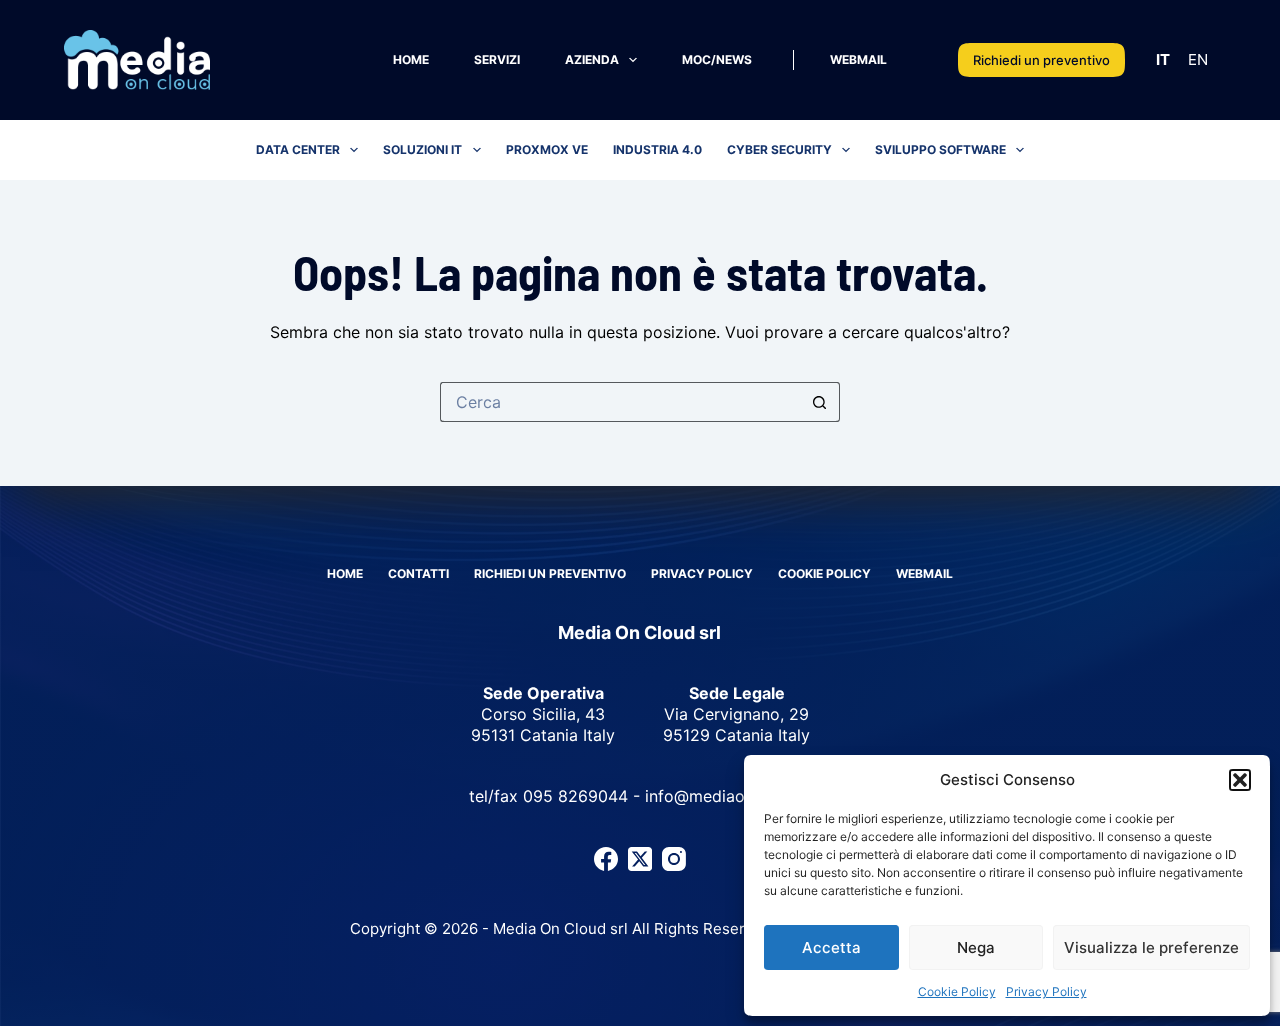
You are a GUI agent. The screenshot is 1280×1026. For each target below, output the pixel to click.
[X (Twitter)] (640, 859)
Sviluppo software (940, 149)
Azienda (592, 59)
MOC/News (717, 59)
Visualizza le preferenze (1151, 947)
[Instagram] (674, 859)
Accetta (831, 947)
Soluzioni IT (422, 149)
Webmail (858, 59)
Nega (976, 947)
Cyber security (779, 149)
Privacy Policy (1046, 991)
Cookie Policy (957, 991)
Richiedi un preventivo (1041, 60)
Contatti (418, 573)
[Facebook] (606, 859)
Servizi (497, 59)
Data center (298, 149)
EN (1198, 59)
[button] (1240, 780)
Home (411, 59)
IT (1163, 59)
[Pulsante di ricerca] (820, 402)
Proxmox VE (547, 149)
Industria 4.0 (657, 149)
